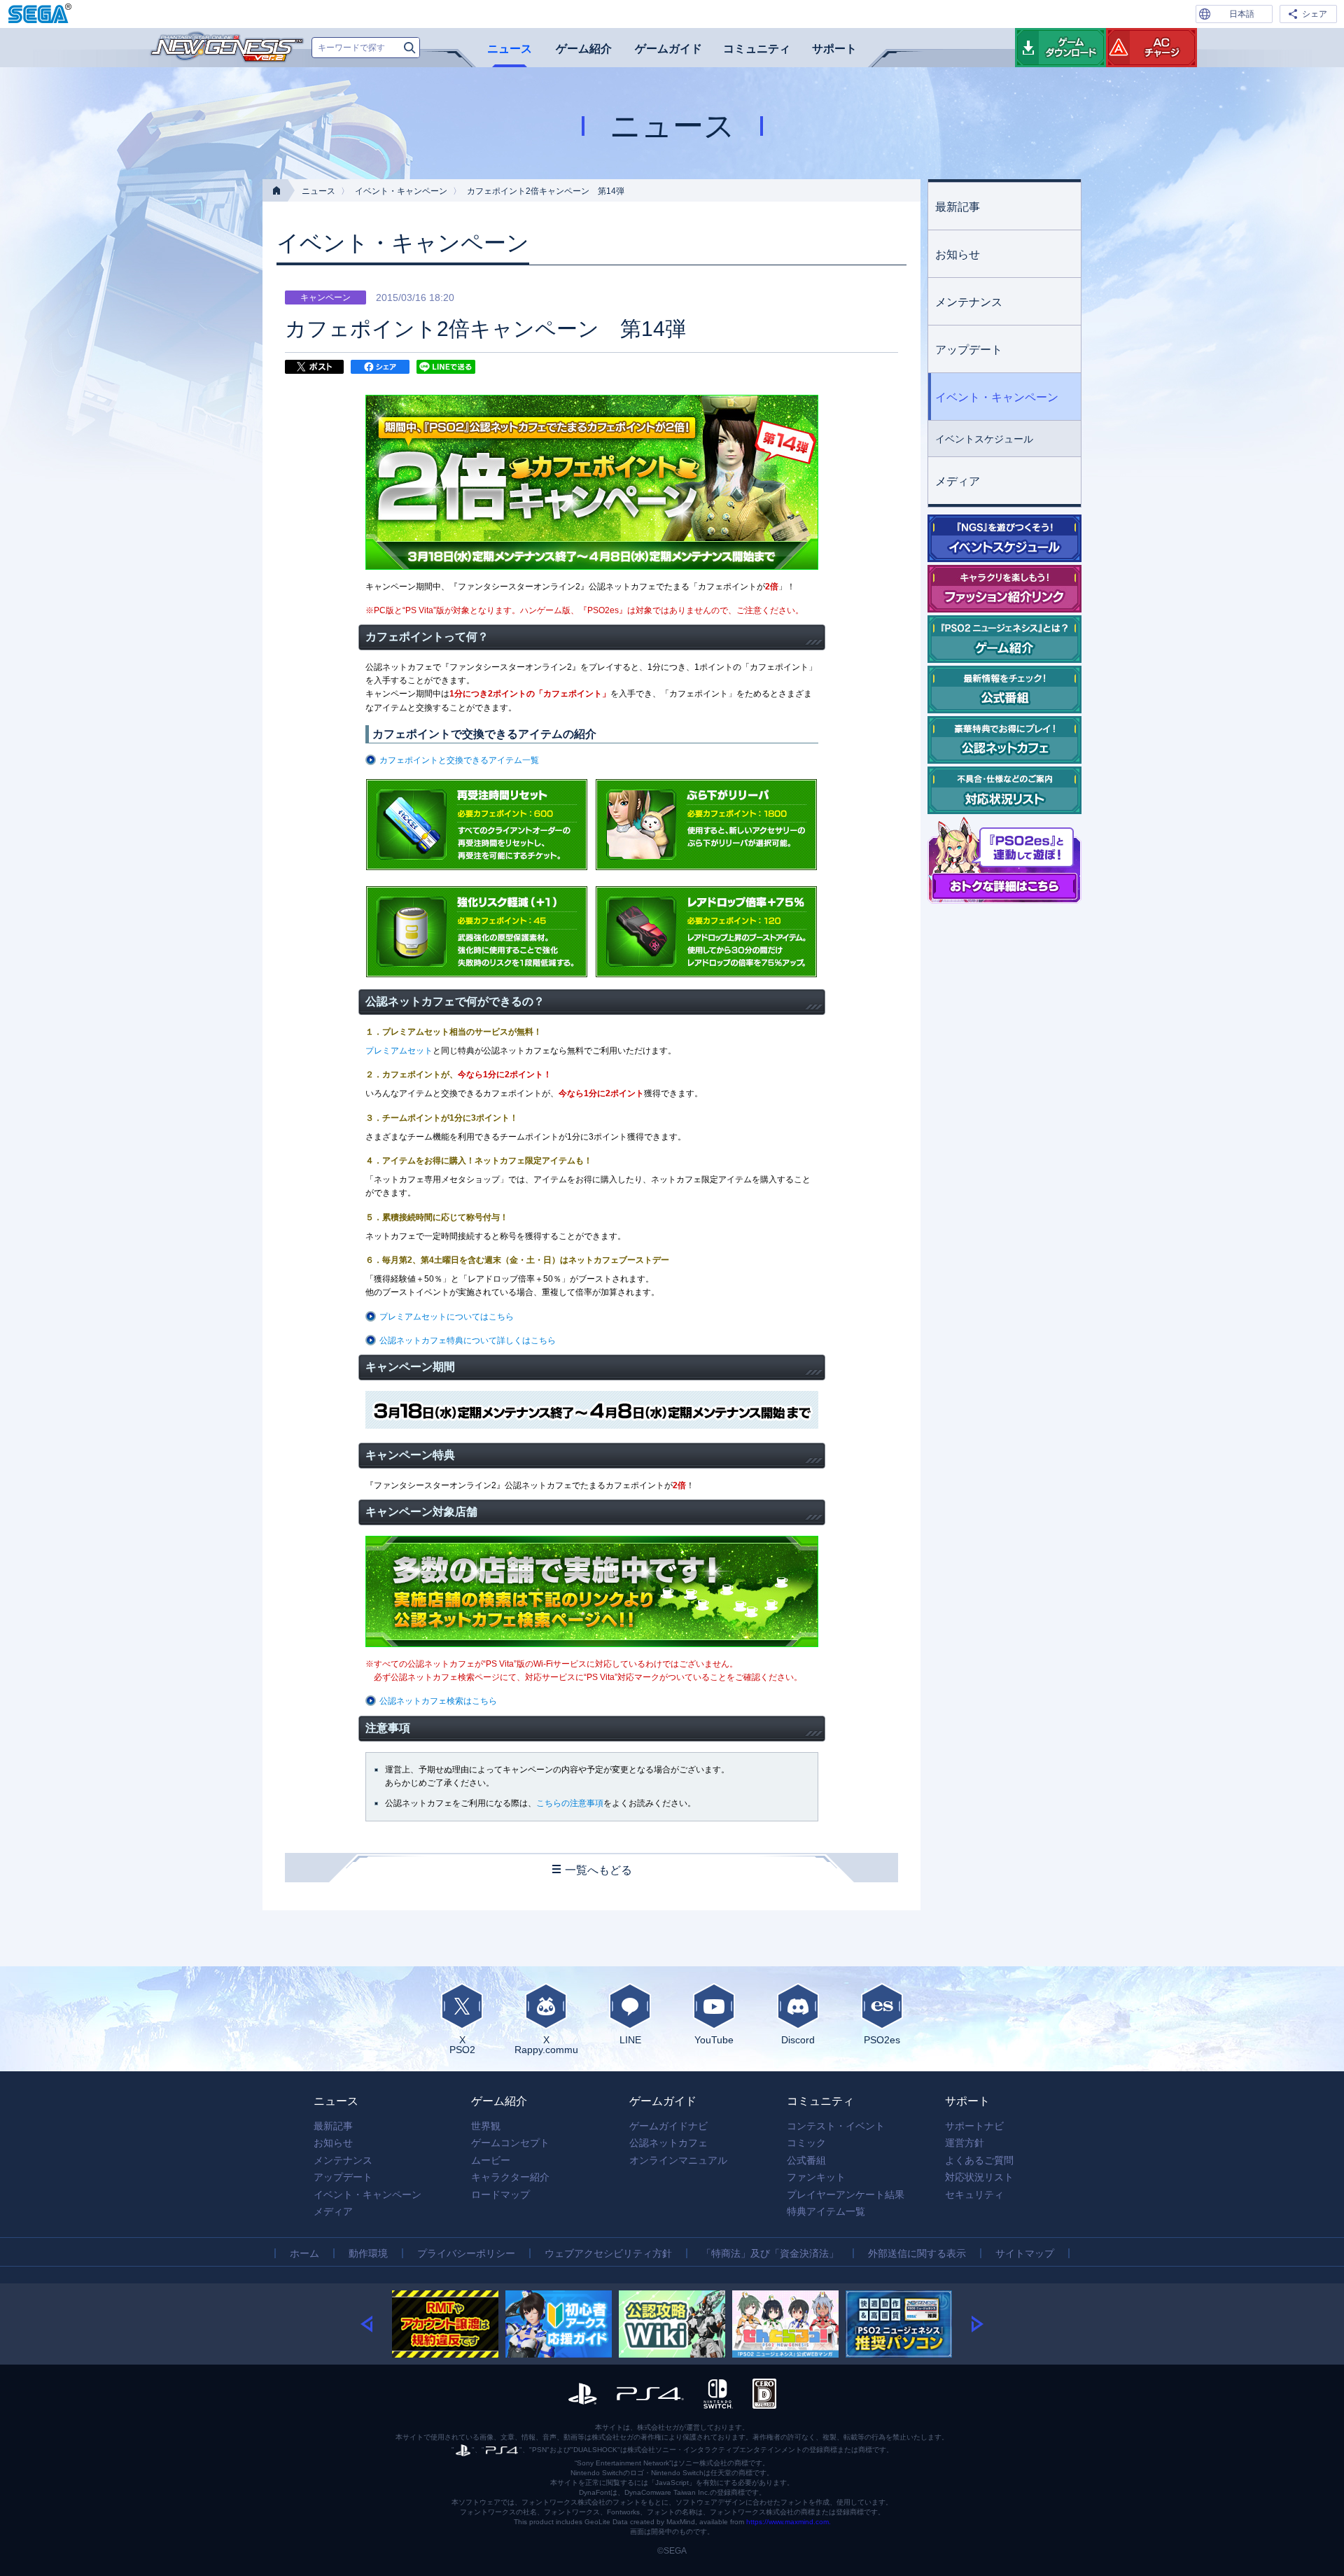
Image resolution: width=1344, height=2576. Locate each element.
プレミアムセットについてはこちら (447, 1317)
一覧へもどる (598, 1870)
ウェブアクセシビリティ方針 (608, 2253)
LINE (630, 2039)
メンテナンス (969, 302)
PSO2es (882, 2039)
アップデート (969, 350)
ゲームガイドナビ (668, 2126)
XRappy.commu (546, 2044)
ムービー (491, 2160)
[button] (376, 2324)
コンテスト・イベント (836, 2126)
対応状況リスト (979, 2177)
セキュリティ (974, 2194)
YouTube (714, 2039)
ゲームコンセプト (510, 2143)
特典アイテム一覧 (826, 2211)
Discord (798, 2039)
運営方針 (965, 2143)
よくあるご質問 (979, 2160)
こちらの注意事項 (570, 1803)
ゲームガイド (668, 49)
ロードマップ (500, 2194)
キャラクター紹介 (510, 2177)
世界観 (486, 2126)
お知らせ (958, 254)
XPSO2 (462, 2044)
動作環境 (368, 2253)
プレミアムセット (399, 1051)
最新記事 (958, 207)
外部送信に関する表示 (917, 2253)
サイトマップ (1025, 2253)
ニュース (510, 49)
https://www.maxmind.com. (789, 2522)
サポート (834, 49)
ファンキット (816, 2177)
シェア (1315, 14)
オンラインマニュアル (678, 2160)
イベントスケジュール (984, 439)
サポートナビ (974, 2126)
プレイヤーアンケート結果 (846, 2194)
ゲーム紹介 (584, 49)
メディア (958, 481)
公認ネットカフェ (668, 2143)
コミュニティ (757, 49)
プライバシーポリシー (466, 2253)
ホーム (304, 2253)
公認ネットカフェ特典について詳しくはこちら (468, 1340)
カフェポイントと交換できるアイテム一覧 (459, 760)
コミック (806, 2143)
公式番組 (806, 2160)
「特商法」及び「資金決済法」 (770, 2253)
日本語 (1242, 14)
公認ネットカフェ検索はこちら (438, 1701)
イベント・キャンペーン (401, 191)
